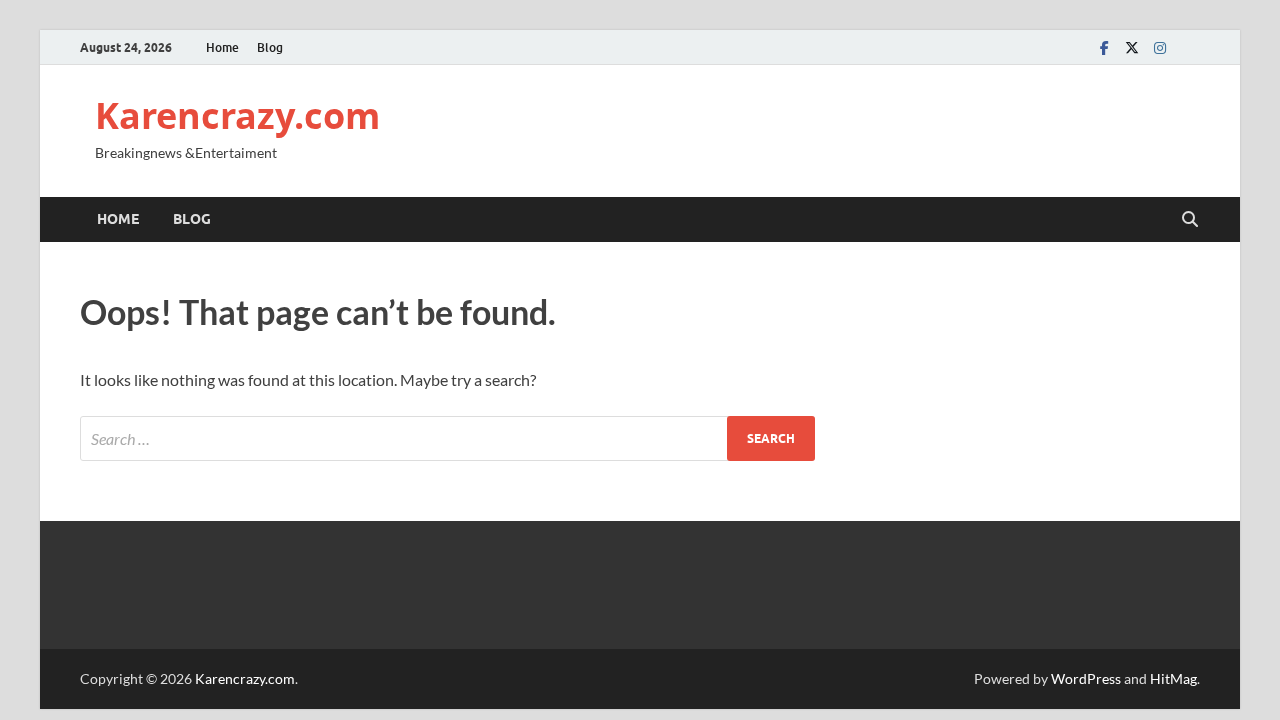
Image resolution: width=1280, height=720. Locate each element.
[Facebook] (1104, 47)
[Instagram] (1160, 47)
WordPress (1086, 678)
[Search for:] (447, 438)
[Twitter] (1132, 47)
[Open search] (1190, 220)
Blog (270, 47)
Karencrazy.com (237, 115)
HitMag (1173, 678)
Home (222, 47)
